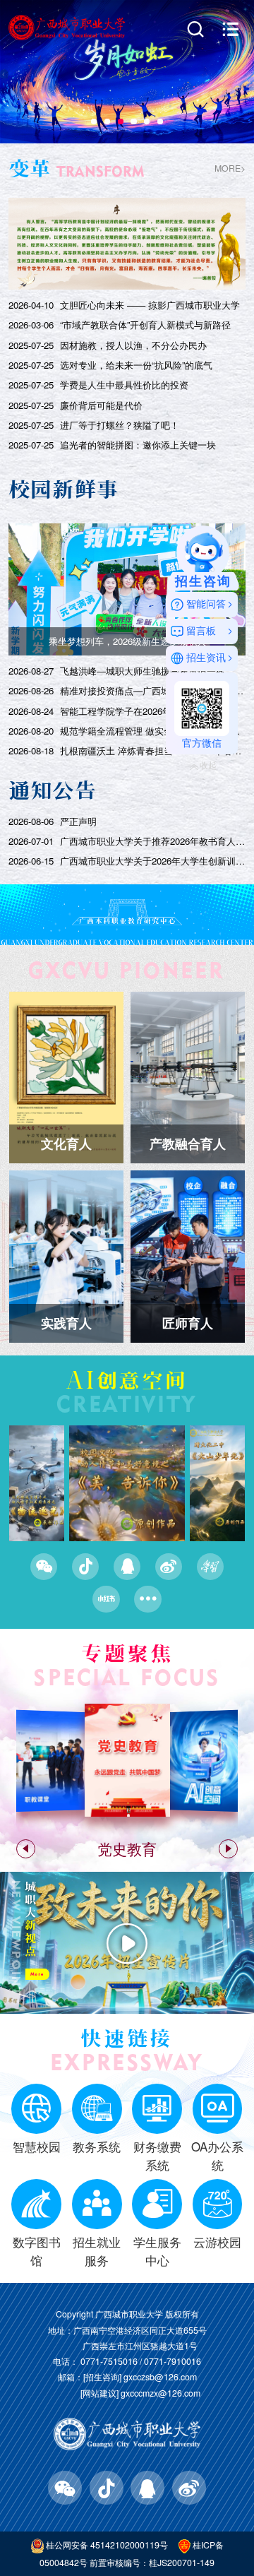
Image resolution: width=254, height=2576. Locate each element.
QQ (127, 1567)
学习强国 (210, 1567)
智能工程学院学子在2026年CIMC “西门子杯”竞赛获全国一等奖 (153, 711)
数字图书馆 (37, 2251)
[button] (94, 121)
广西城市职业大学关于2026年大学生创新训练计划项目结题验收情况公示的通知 (153, 861)
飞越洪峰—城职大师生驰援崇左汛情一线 (143, 671)
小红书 (106, 1599)
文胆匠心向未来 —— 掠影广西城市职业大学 (150, 305)
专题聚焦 (127, 1654)
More (37, 1974)
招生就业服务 (97, 2251)
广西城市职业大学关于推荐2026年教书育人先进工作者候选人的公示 (153, 841)
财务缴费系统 (157, 2155)
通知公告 (53, 790)
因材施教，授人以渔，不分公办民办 (133, 345)
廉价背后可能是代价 (101, 405)
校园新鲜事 (64, 489)
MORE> (230, 168)
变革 (30, 168)
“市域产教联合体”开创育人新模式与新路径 (145, 325)
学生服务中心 (157, 2251)
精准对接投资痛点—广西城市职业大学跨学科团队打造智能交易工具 (153, 691)
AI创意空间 (127, 1380)
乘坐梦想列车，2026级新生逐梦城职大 (127, 641)
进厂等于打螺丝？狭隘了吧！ (120, 425)
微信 (44, 1567)
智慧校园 (37, 2147)
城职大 (30, 1919)
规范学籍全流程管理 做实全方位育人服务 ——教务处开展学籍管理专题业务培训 (153, 731)
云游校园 (217, 2242)
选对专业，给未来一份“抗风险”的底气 (136, 365)
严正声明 (78, 821)
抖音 (85, 1567)
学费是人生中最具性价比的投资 (124, 385)
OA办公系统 (217, 2155)
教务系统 (97, 2147)
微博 (169, 1567)
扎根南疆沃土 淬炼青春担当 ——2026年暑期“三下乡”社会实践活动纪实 (153, 751)
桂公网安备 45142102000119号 (107, 2545)
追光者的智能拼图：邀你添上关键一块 (138, 445)
